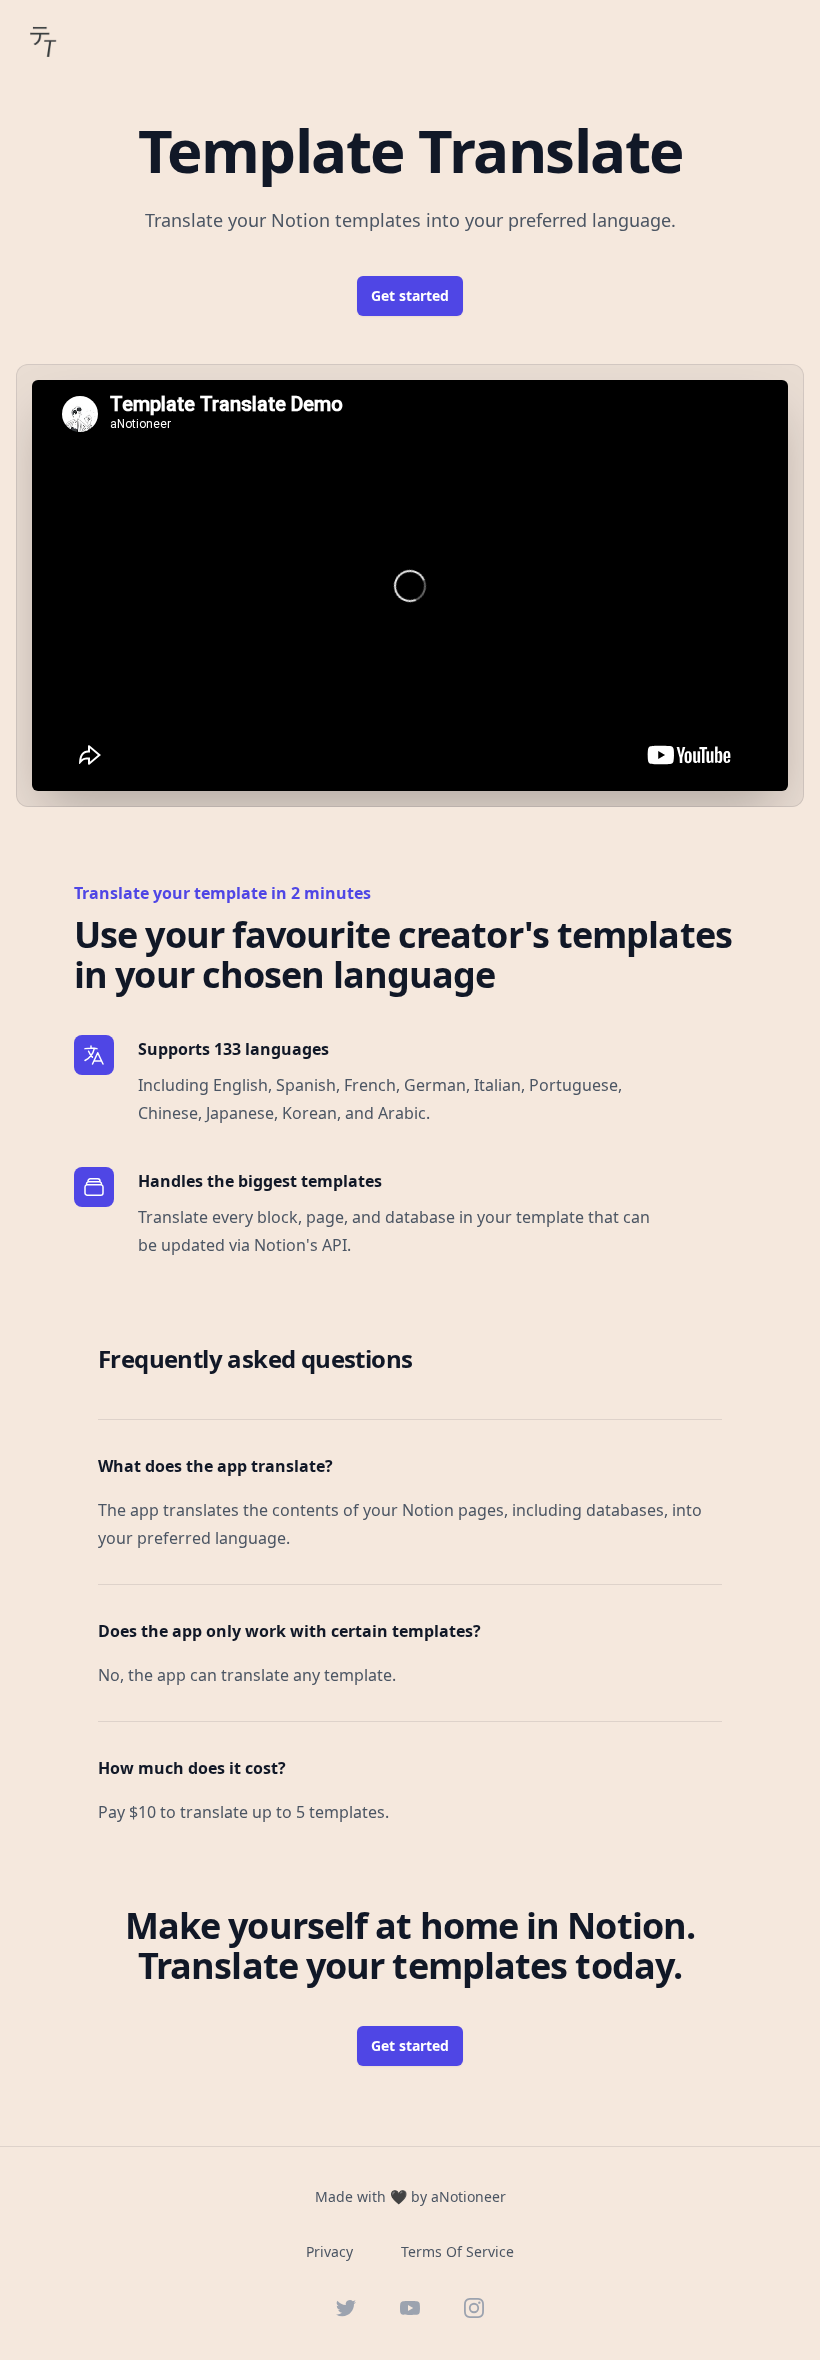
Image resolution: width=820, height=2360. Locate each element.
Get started (410, 295)
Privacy (329, 2251)
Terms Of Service (457, 2251)
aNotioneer (468, 2196)
